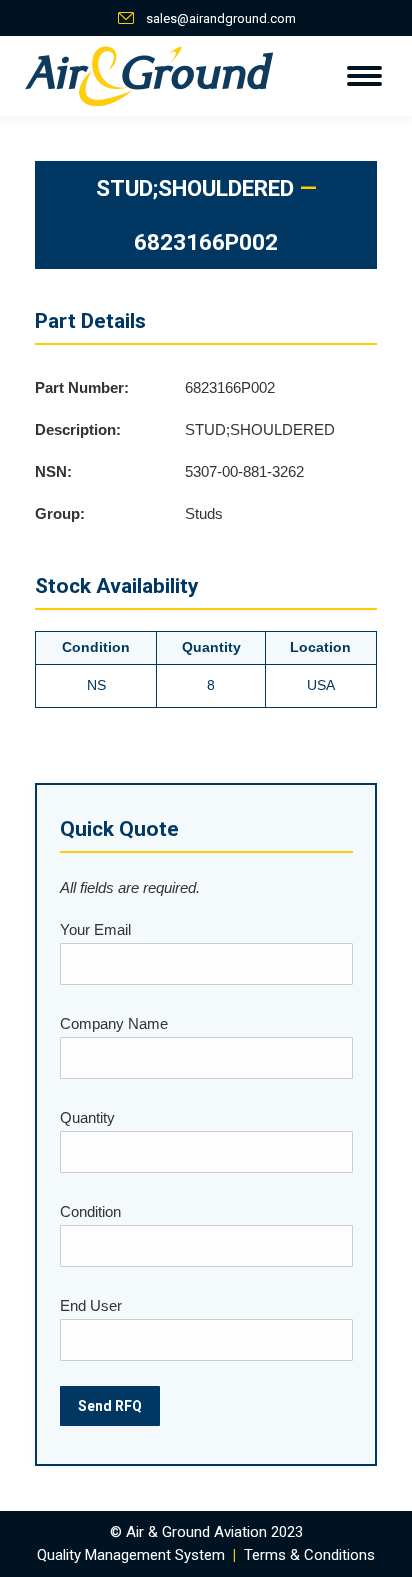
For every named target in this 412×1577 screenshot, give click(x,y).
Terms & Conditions (309, 1555)
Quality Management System (131, 1555)
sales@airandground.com (221, 18)
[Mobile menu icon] (364, 76)
